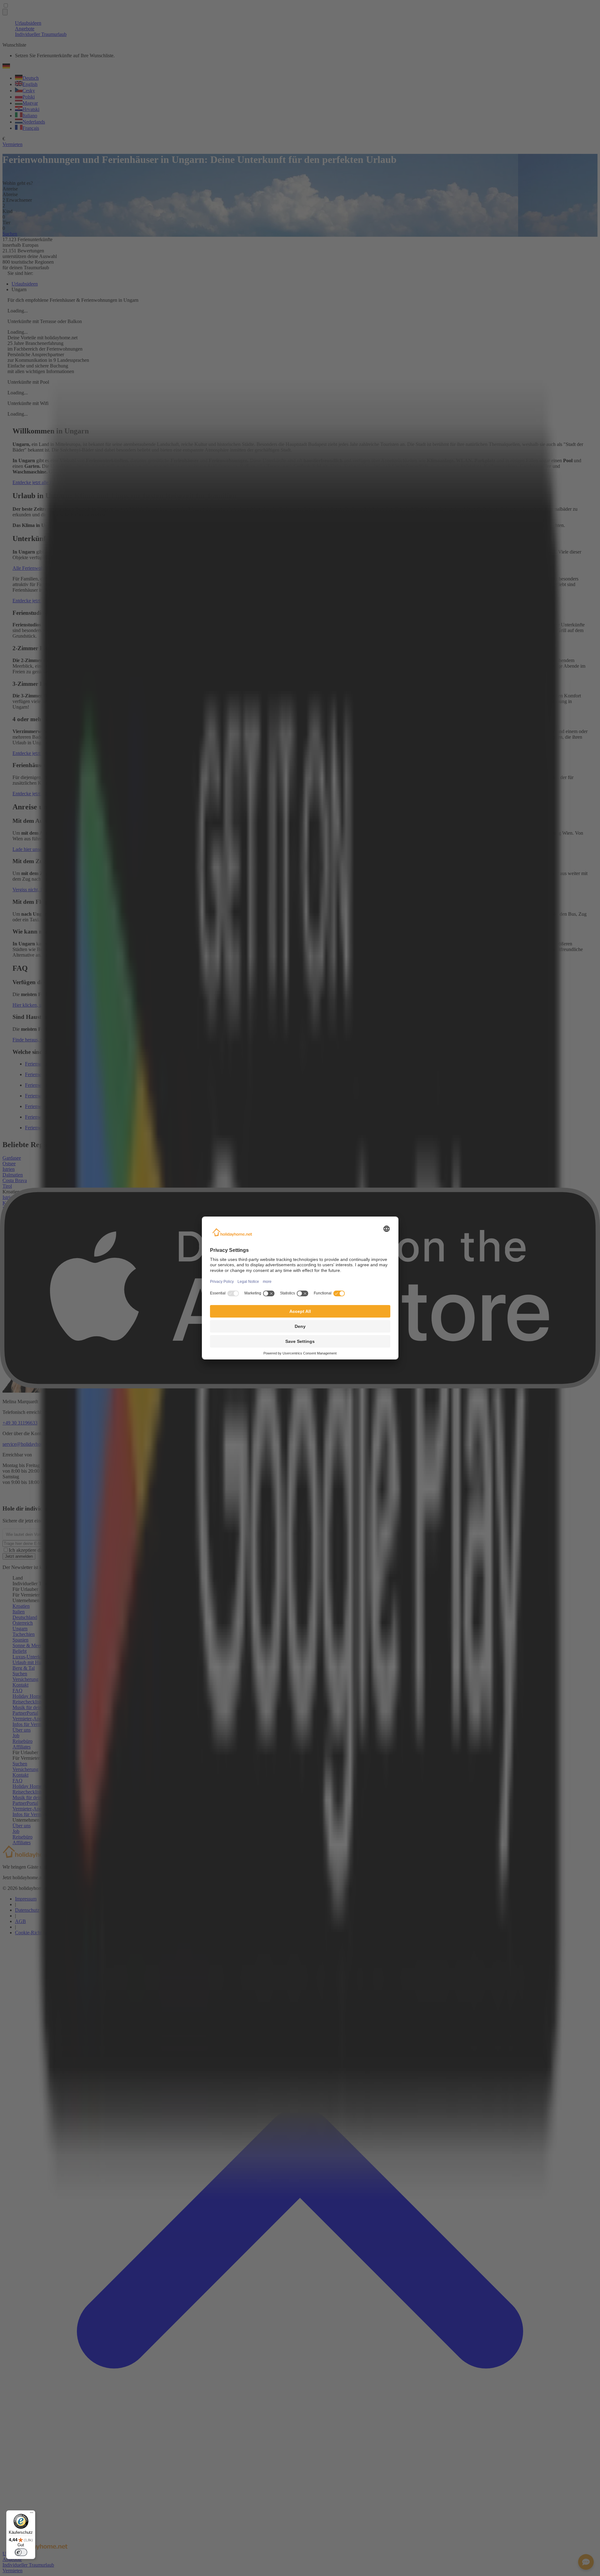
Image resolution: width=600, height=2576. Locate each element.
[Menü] (32, 2514)
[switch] (21, 2552)
